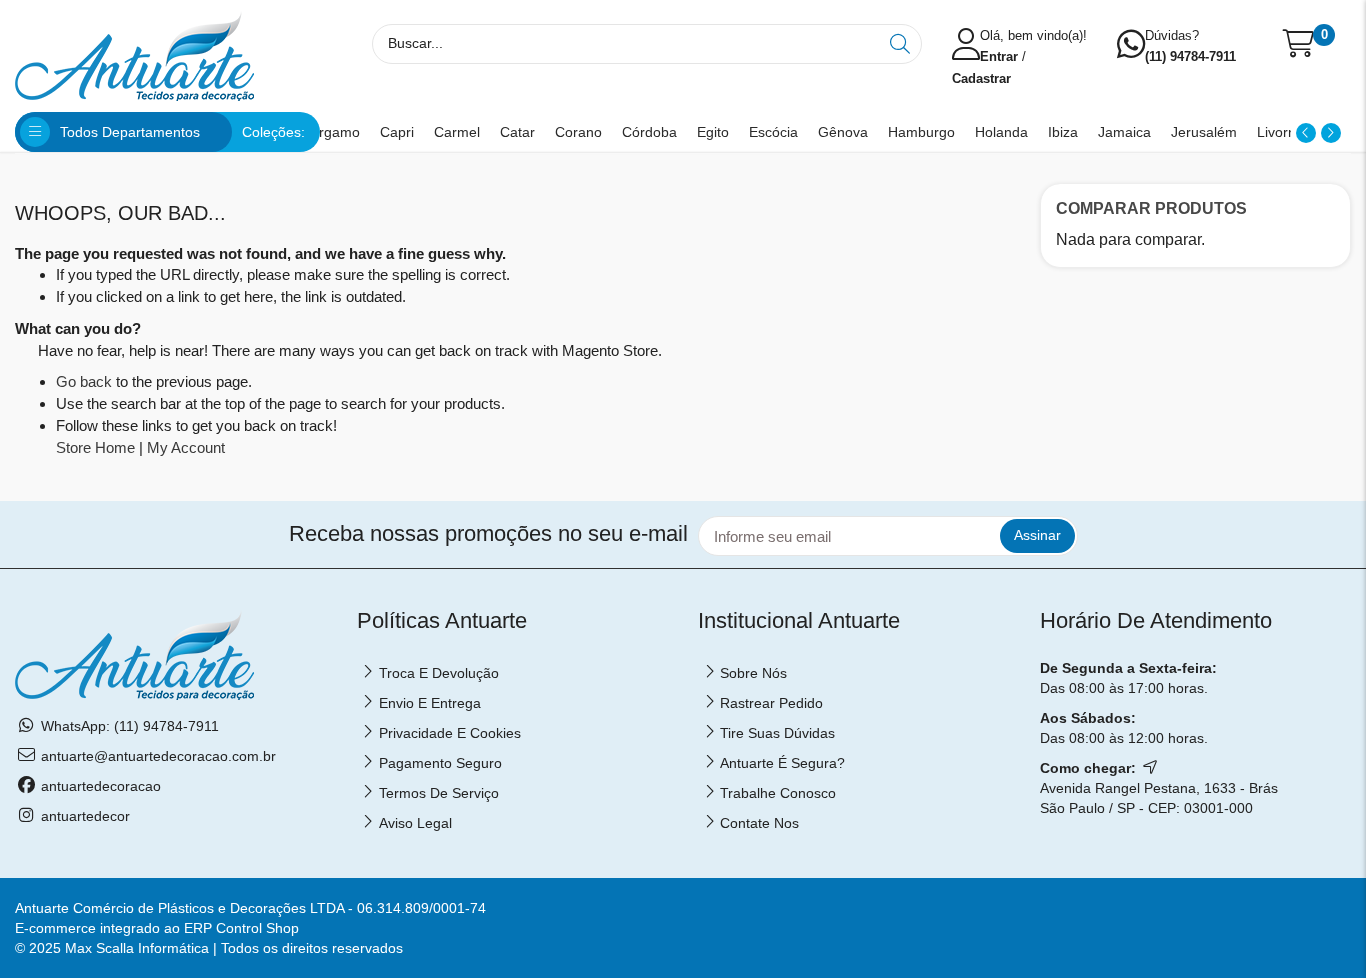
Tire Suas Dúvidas (777, 733)
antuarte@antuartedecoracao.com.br (158, 756)
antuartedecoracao (101, 786)
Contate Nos (759, 823)
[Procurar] (902, 44)
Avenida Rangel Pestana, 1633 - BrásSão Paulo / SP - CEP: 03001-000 (1159, 798)
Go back (84, 381)
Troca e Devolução (439, 673)
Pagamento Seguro (440, 763)
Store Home (95, 447)
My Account (186, 447)
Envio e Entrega (430, 703)
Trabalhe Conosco (778, 793)
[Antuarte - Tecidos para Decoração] (134, 54)
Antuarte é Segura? (782, 763)
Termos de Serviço (439, 793)
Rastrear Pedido (771, 703)
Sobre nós (753, 673)
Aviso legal (415, 823)
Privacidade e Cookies (450, 733)
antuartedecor (85, 816)
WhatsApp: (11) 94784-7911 (130, 726)
